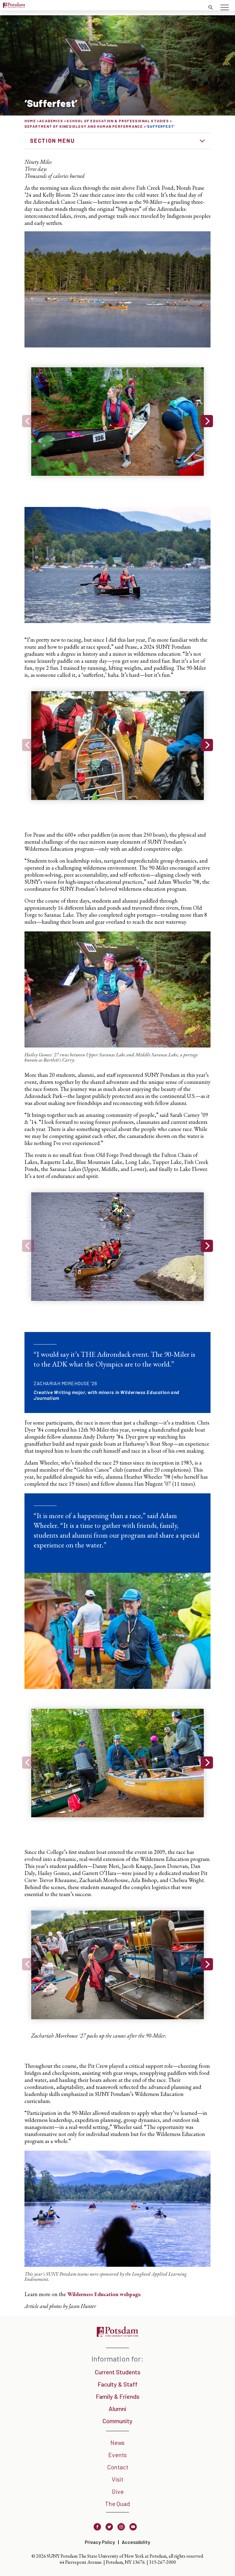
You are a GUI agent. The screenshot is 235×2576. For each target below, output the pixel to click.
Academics (51, 121)
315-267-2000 (162, 2562)
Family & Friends (118, 2396)
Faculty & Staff (117, 2384)
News (117, 2442)
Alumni (117, 2409)
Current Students (118, 2372)
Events (117, 2455)
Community (117, 2421)
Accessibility (136, 2542)
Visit (117, 2479)
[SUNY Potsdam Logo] (14, 6)
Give (118, 2491)
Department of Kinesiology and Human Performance (84, 126)
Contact (118, 2467)
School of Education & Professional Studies (117, 121)
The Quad (117, 2504)
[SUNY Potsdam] (117, 2335)
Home (30, 121)
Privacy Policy (100, 2542)
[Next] (207, 421)
